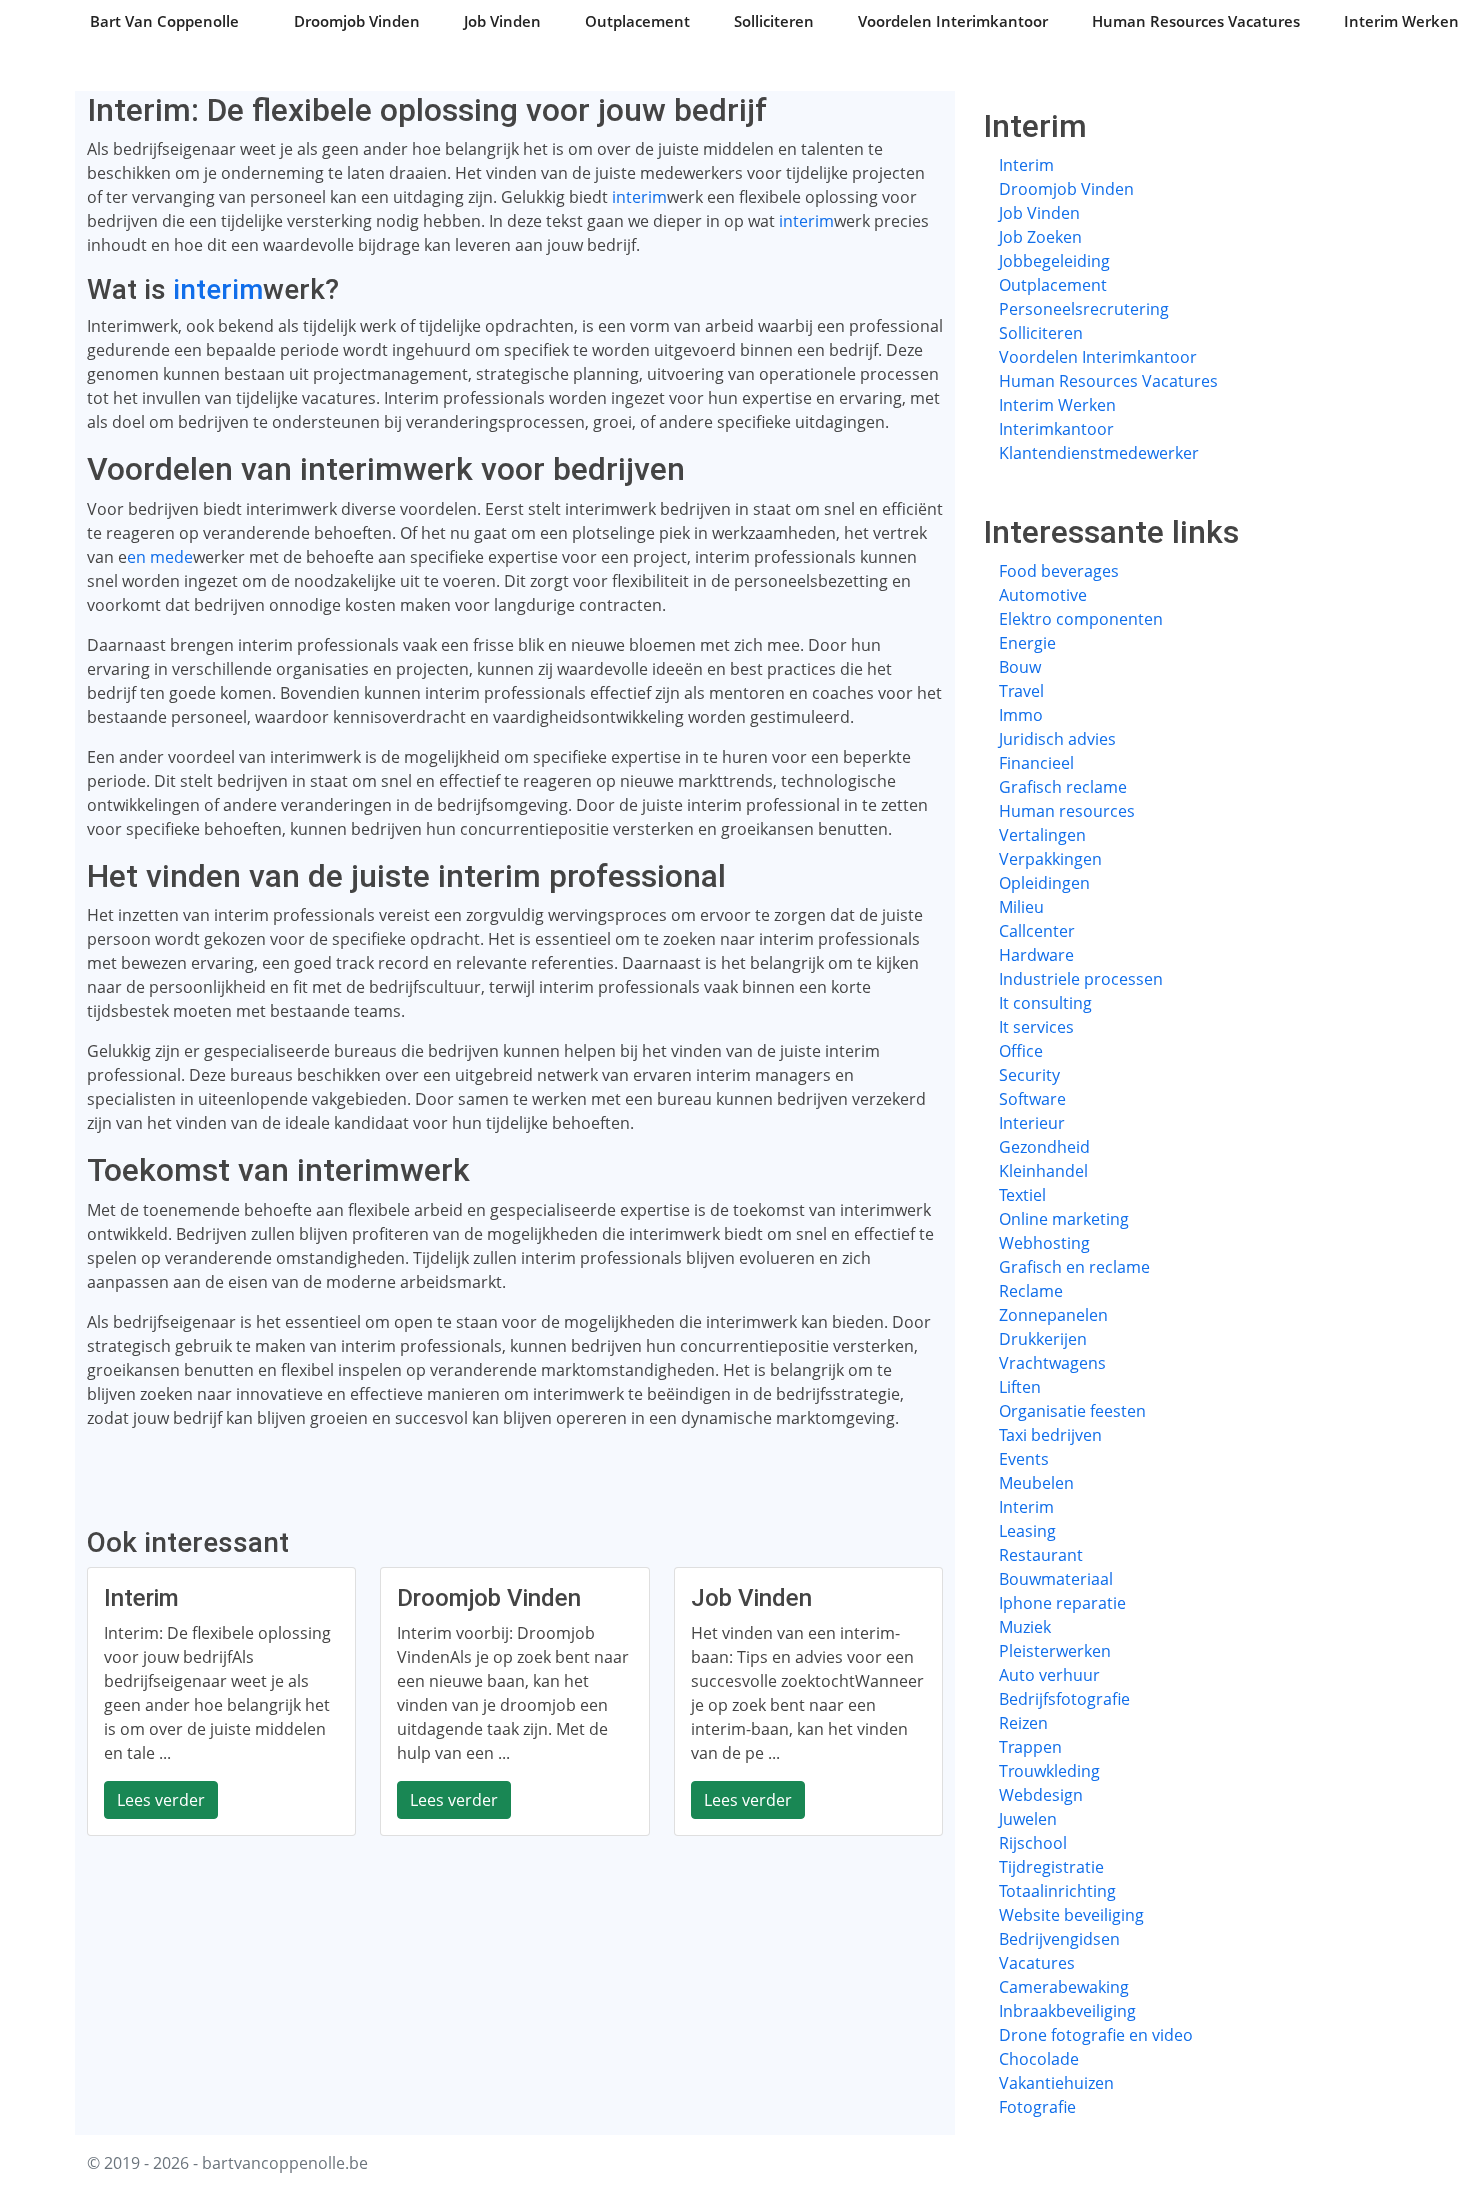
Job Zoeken (1040, 237)
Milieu (1021, 907)
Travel (1021, 691)
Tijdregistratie (1051, 1867)
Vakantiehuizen (1056, 2083)
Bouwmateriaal (1056, 1579)
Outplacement (637, 21)
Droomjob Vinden (357, 21)
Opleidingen (1044, 883)
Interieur (1032, 1123)
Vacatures (1037, 1963)
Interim (1026, 165)
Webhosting (1044, 1243)
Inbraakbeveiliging (1067, 2011)
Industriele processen (1081, 979)
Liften (1020, 1387)
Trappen (1030, 1747)
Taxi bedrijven (1050, 1435)
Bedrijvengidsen (1059, 1939)
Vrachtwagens (1052, 1363)
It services (1036, 1027)
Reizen (1023, 1723)
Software (1032, 1099)
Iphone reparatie (1062, 1603)
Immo (1021, 715)
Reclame (1031, 1291)
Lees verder (161, 1800)
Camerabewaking (1064, 1987)
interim (639, 197)
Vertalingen (1042, 835)
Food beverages (1059, 571)
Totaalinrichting (1057, 1891)
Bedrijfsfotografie (1064, 1699)
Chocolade (1039, 2059)
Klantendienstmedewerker (1099, 453)
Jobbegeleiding (1054, 261)
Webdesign (1041, 1795)
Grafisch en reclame (1074, 1267)
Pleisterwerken (1055, 1651)
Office (1021, 1051)
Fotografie (1037, 2107)
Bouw (1020, 667)
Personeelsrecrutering (1084, 309)
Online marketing (1064, 1219)
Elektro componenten (1081, 619)
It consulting (1045, 1003)
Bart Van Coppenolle (164, 21)
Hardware (1036, 955)
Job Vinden (502, 21)
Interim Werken (1401, 21)
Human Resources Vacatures (1196, 21)
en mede (160, 557)
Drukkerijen (1043, 1339)
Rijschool (1033, 1843)
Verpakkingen (1050, 859)
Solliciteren (774, 21)
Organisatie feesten (1072, 1411)
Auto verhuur (1049, 1675)
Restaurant (1041, 1555)
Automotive (1043, 595)
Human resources (1067, 811)
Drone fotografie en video (1096, 2035)
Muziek (1025, 1627)
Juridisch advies (1057, 739)
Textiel (1022, 1195)
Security (1029, 1075)
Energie (1027, 643)
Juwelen (1028, 1819)
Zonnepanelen (1053, 1315)
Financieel (1036, 763)
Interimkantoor (1056, 429)
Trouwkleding (1049, 1771)
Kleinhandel (1043, 1171)
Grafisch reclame (1063, 787)
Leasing (1027, 1531)
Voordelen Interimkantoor (953, 21)
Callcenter (1037, 931)
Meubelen (1036, 1483)
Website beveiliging (1071, 1915)
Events (1024, 1459)
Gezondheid (1044, 1147)
